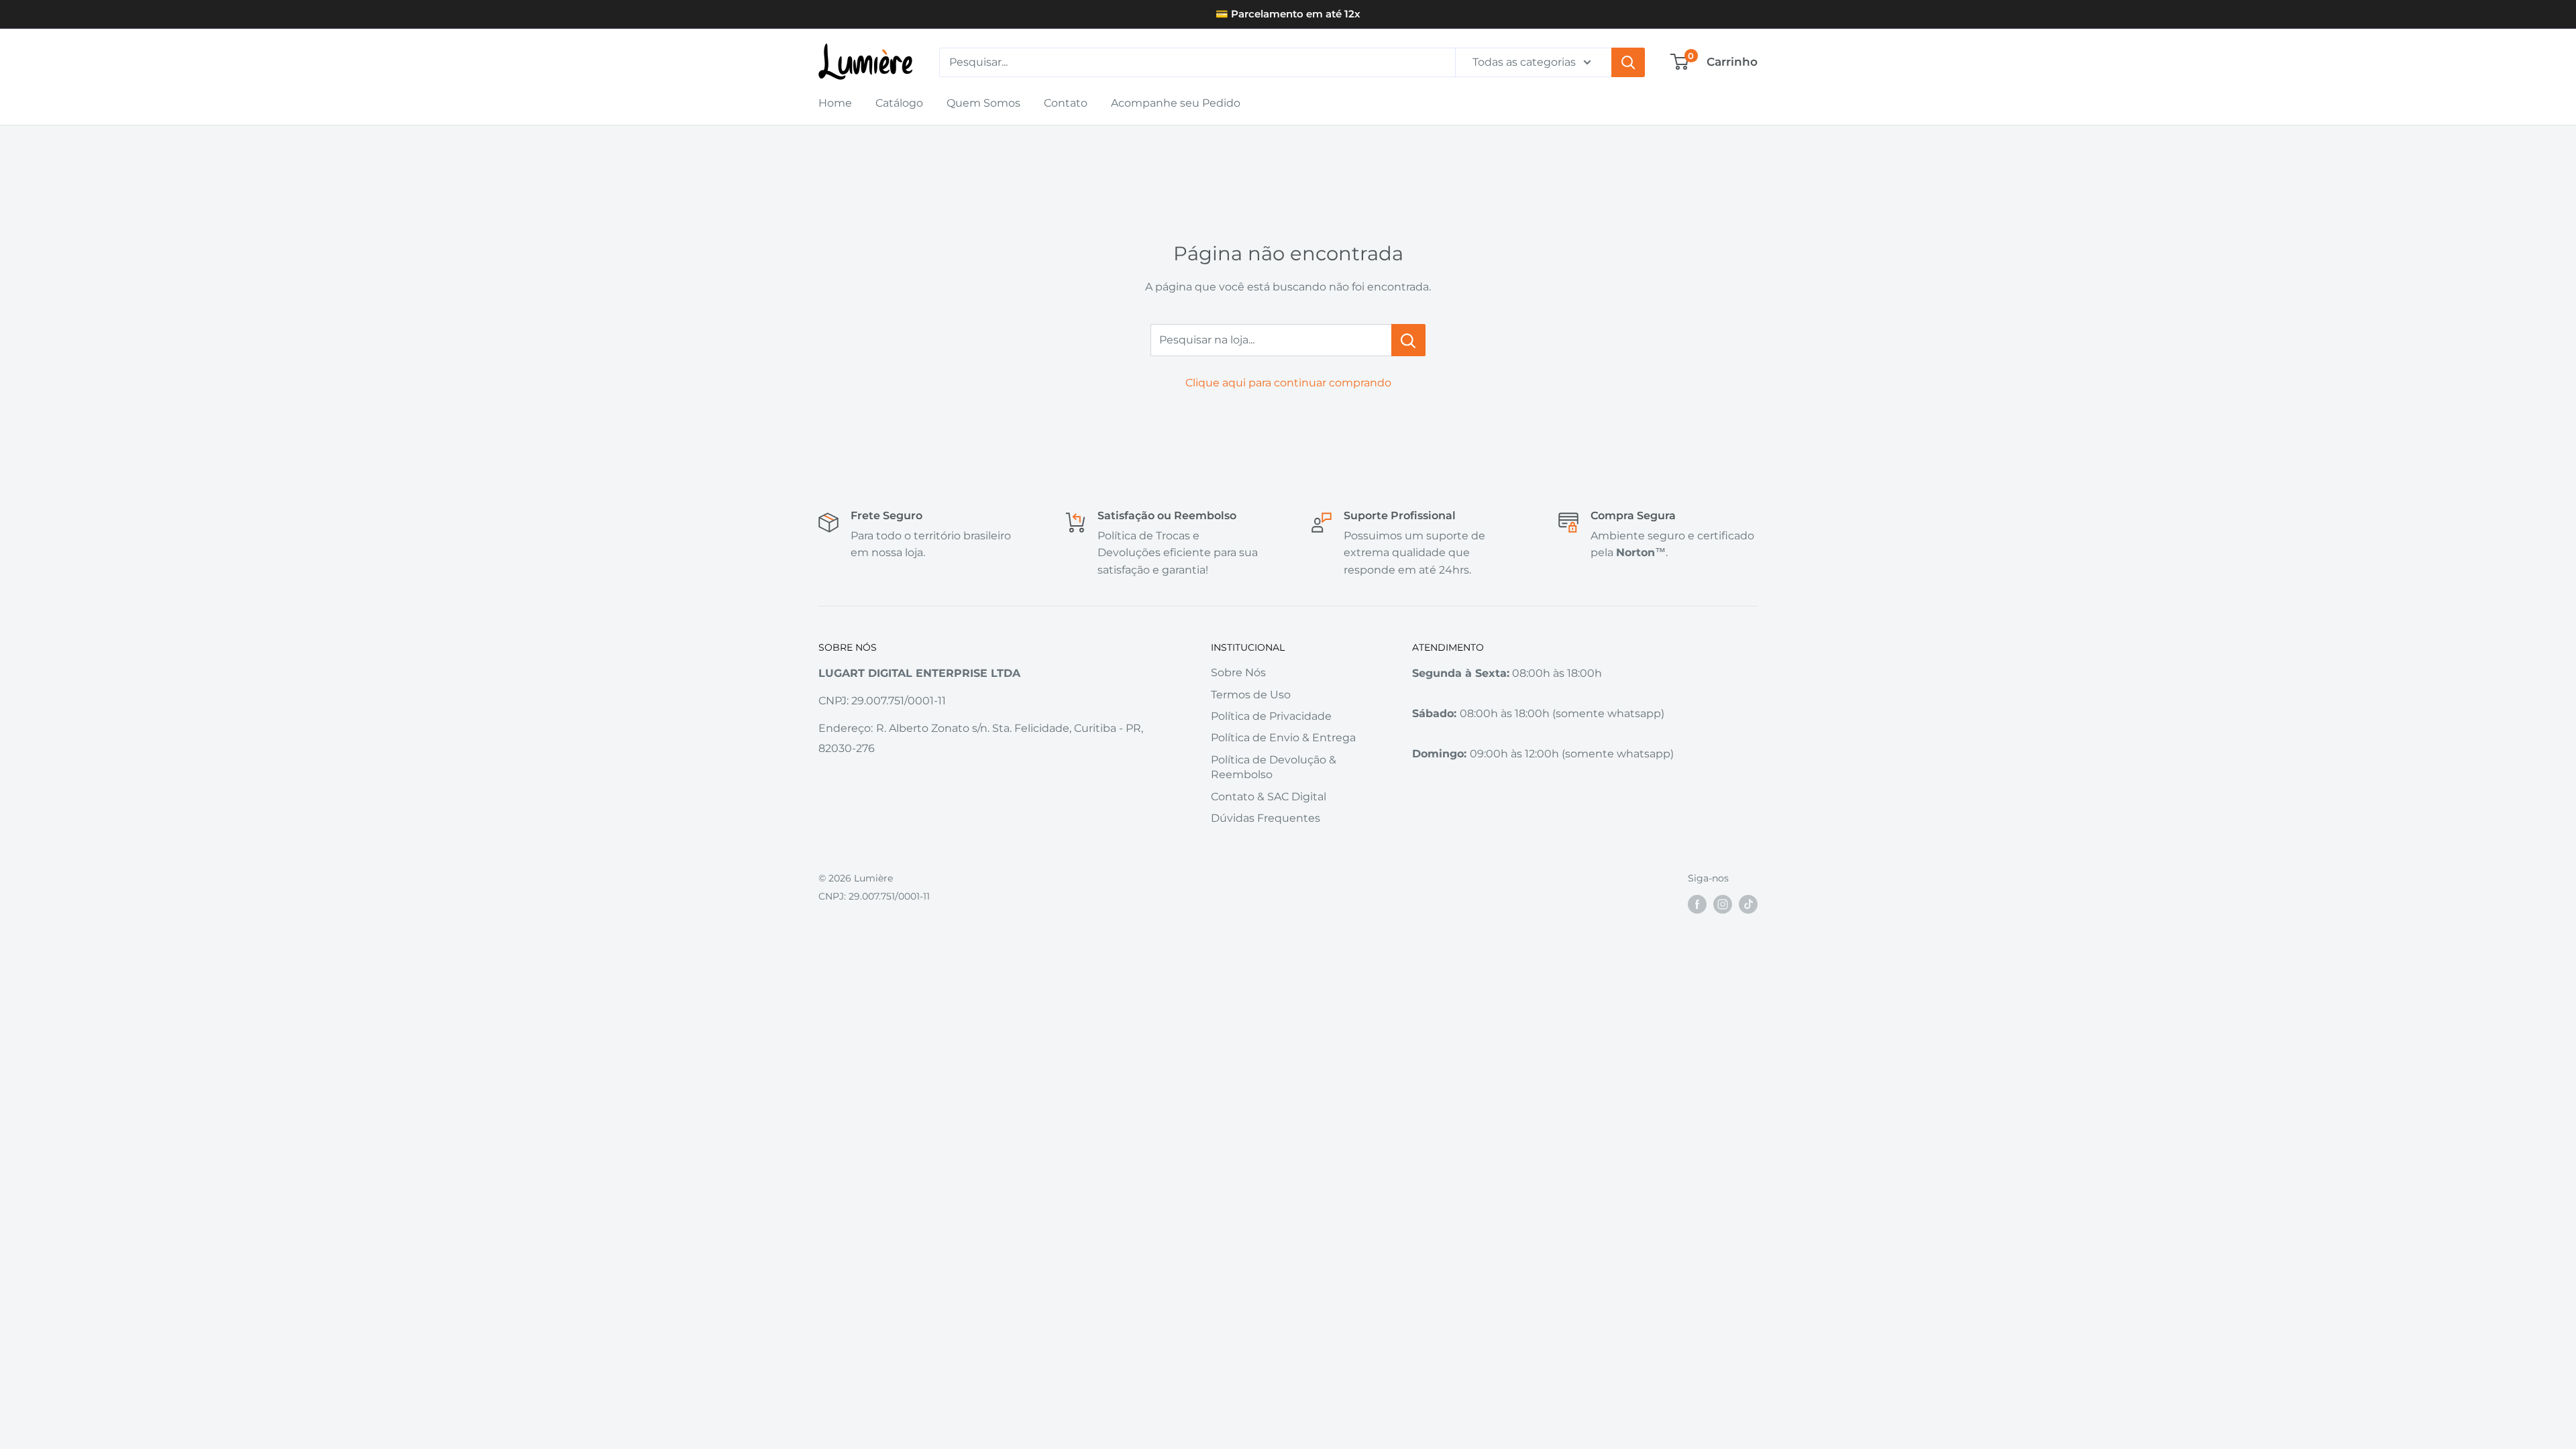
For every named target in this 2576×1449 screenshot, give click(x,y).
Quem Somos (983, 103)
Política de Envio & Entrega (1283, 738)
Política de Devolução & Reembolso (1274, 767)
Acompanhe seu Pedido (1176, 103)
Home (835, 103)
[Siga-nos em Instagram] (1723, 904)
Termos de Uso (1251, 695)
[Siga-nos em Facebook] (1697, 904)
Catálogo (899, 103)
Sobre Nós (1238, 673)
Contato (1066, 103)
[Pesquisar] (1628, 62)
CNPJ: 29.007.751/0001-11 (874, 896)
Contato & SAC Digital (1269, 797)
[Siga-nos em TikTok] (1748, 904)
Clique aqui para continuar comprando (1288, 383)
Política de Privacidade (1271, 716)
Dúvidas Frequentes (1266, 818)
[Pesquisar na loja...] (1408, 340)
